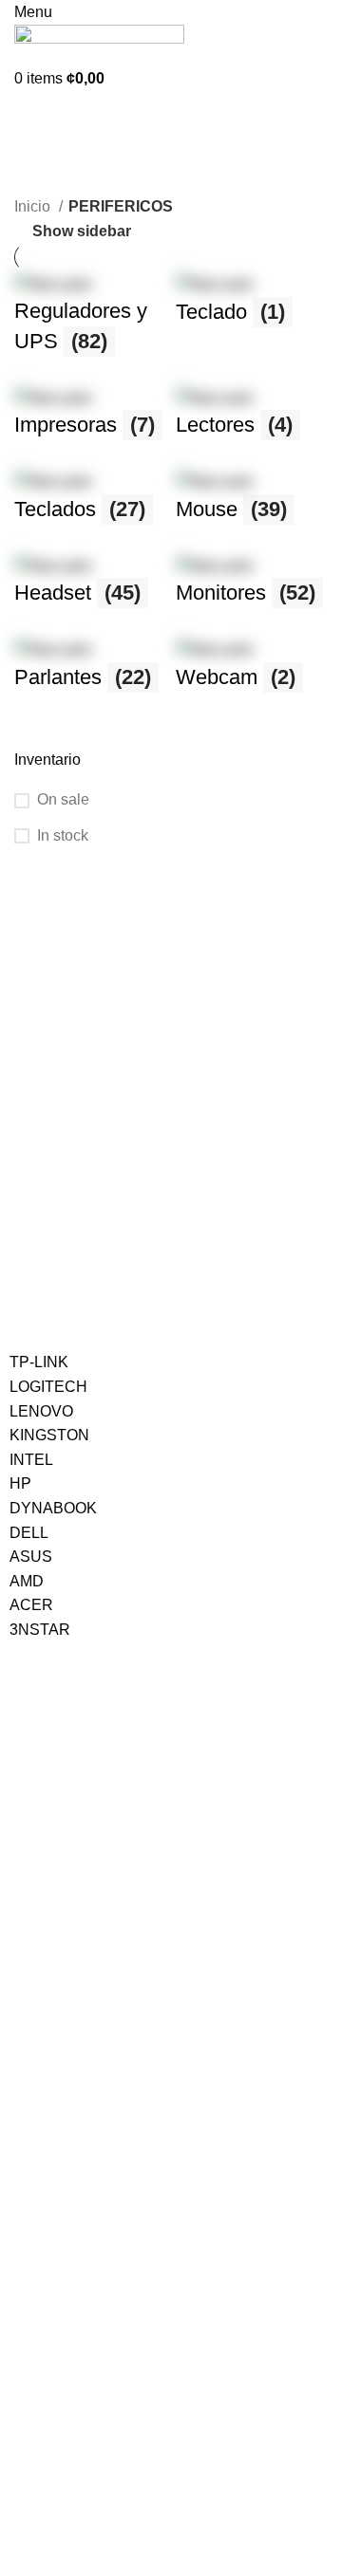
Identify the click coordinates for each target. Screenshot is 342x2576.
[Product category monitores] (252, 591)
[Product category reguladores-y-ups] (90, 323)
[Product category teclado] (252, 309)
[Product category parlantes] (90, 674)
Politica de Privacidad (74, 2197)
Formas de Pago (60, 2082)
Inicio (34, 206)
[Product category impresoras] (90, 423)
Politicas (45, 2165)
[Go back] (38, 115)
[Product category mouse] (252, 506)
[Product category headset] (90, 591)
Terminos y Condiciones (81, 2230)
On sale (63, 799)
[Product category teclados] (90, 506)
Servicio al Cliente (82, 2049)
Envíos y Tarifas (57, 2114)
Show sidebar (82, 232)
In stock (63, 835)
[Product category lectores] (252, 423)
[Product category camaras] (252, 674)
